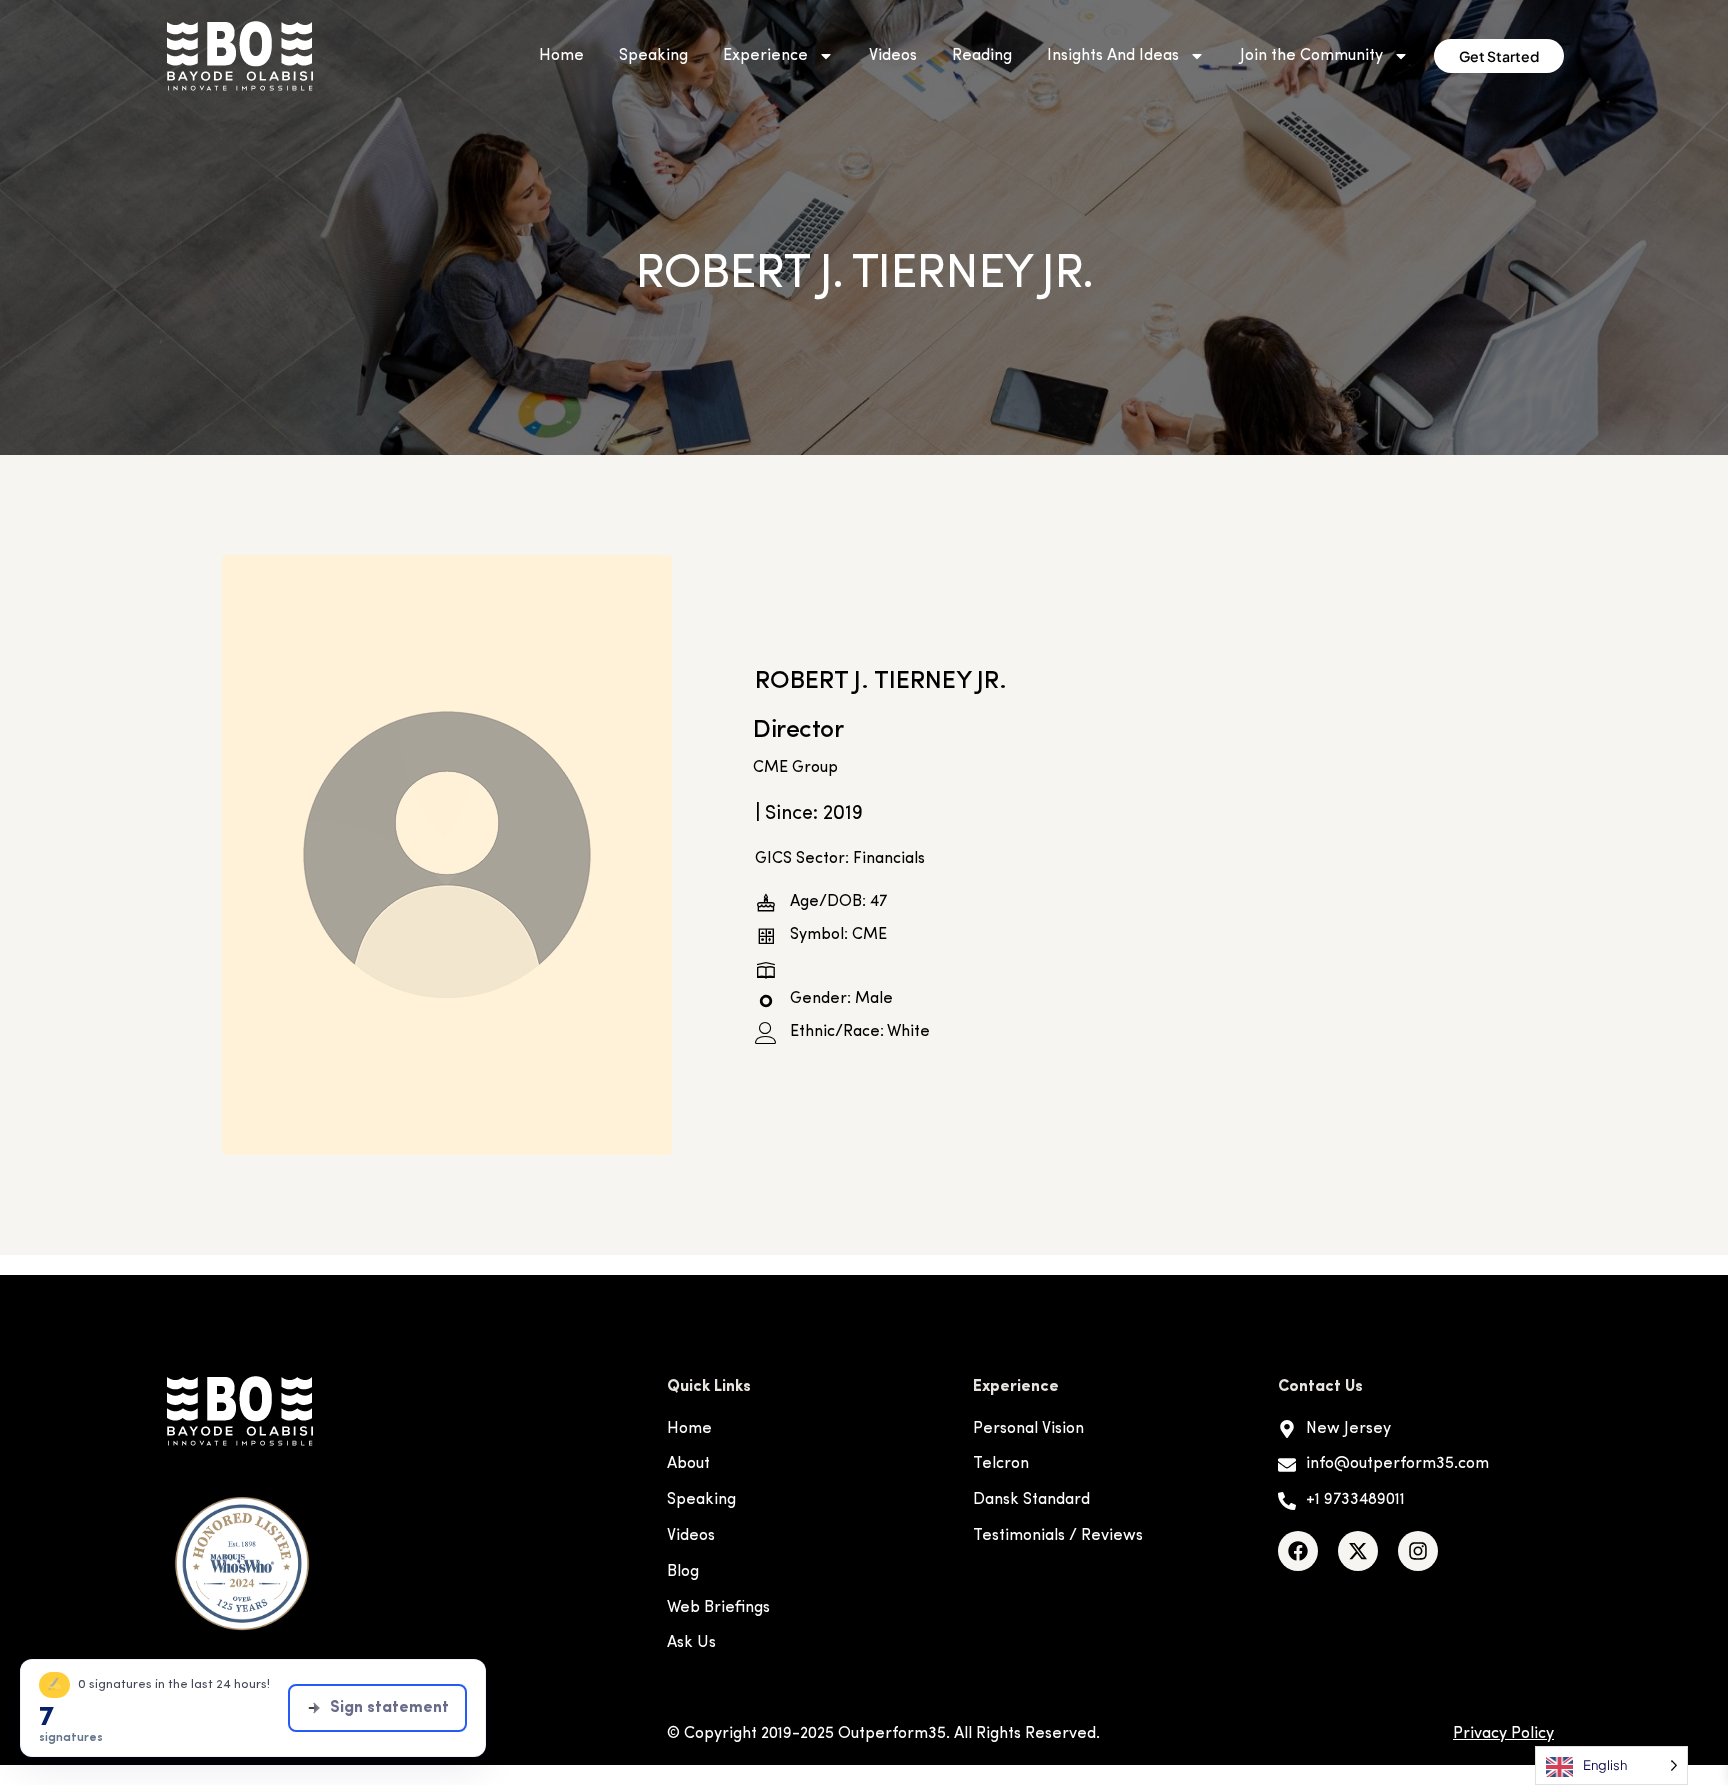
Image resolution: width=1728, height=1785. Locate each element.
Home (561, 56)
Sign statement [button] (389, 1708)
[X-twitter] (1358, 1551)
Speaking (653, 56)
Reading (982, 56)
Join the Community (1311, 56)
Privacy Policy (1503, 1734)
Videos (893, 56)
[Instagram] (1418, 1551)
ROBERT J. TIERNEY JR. (881, 681)
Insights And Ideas (1113, 56)
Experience (765, 56)
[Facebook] (1298, 1551)
